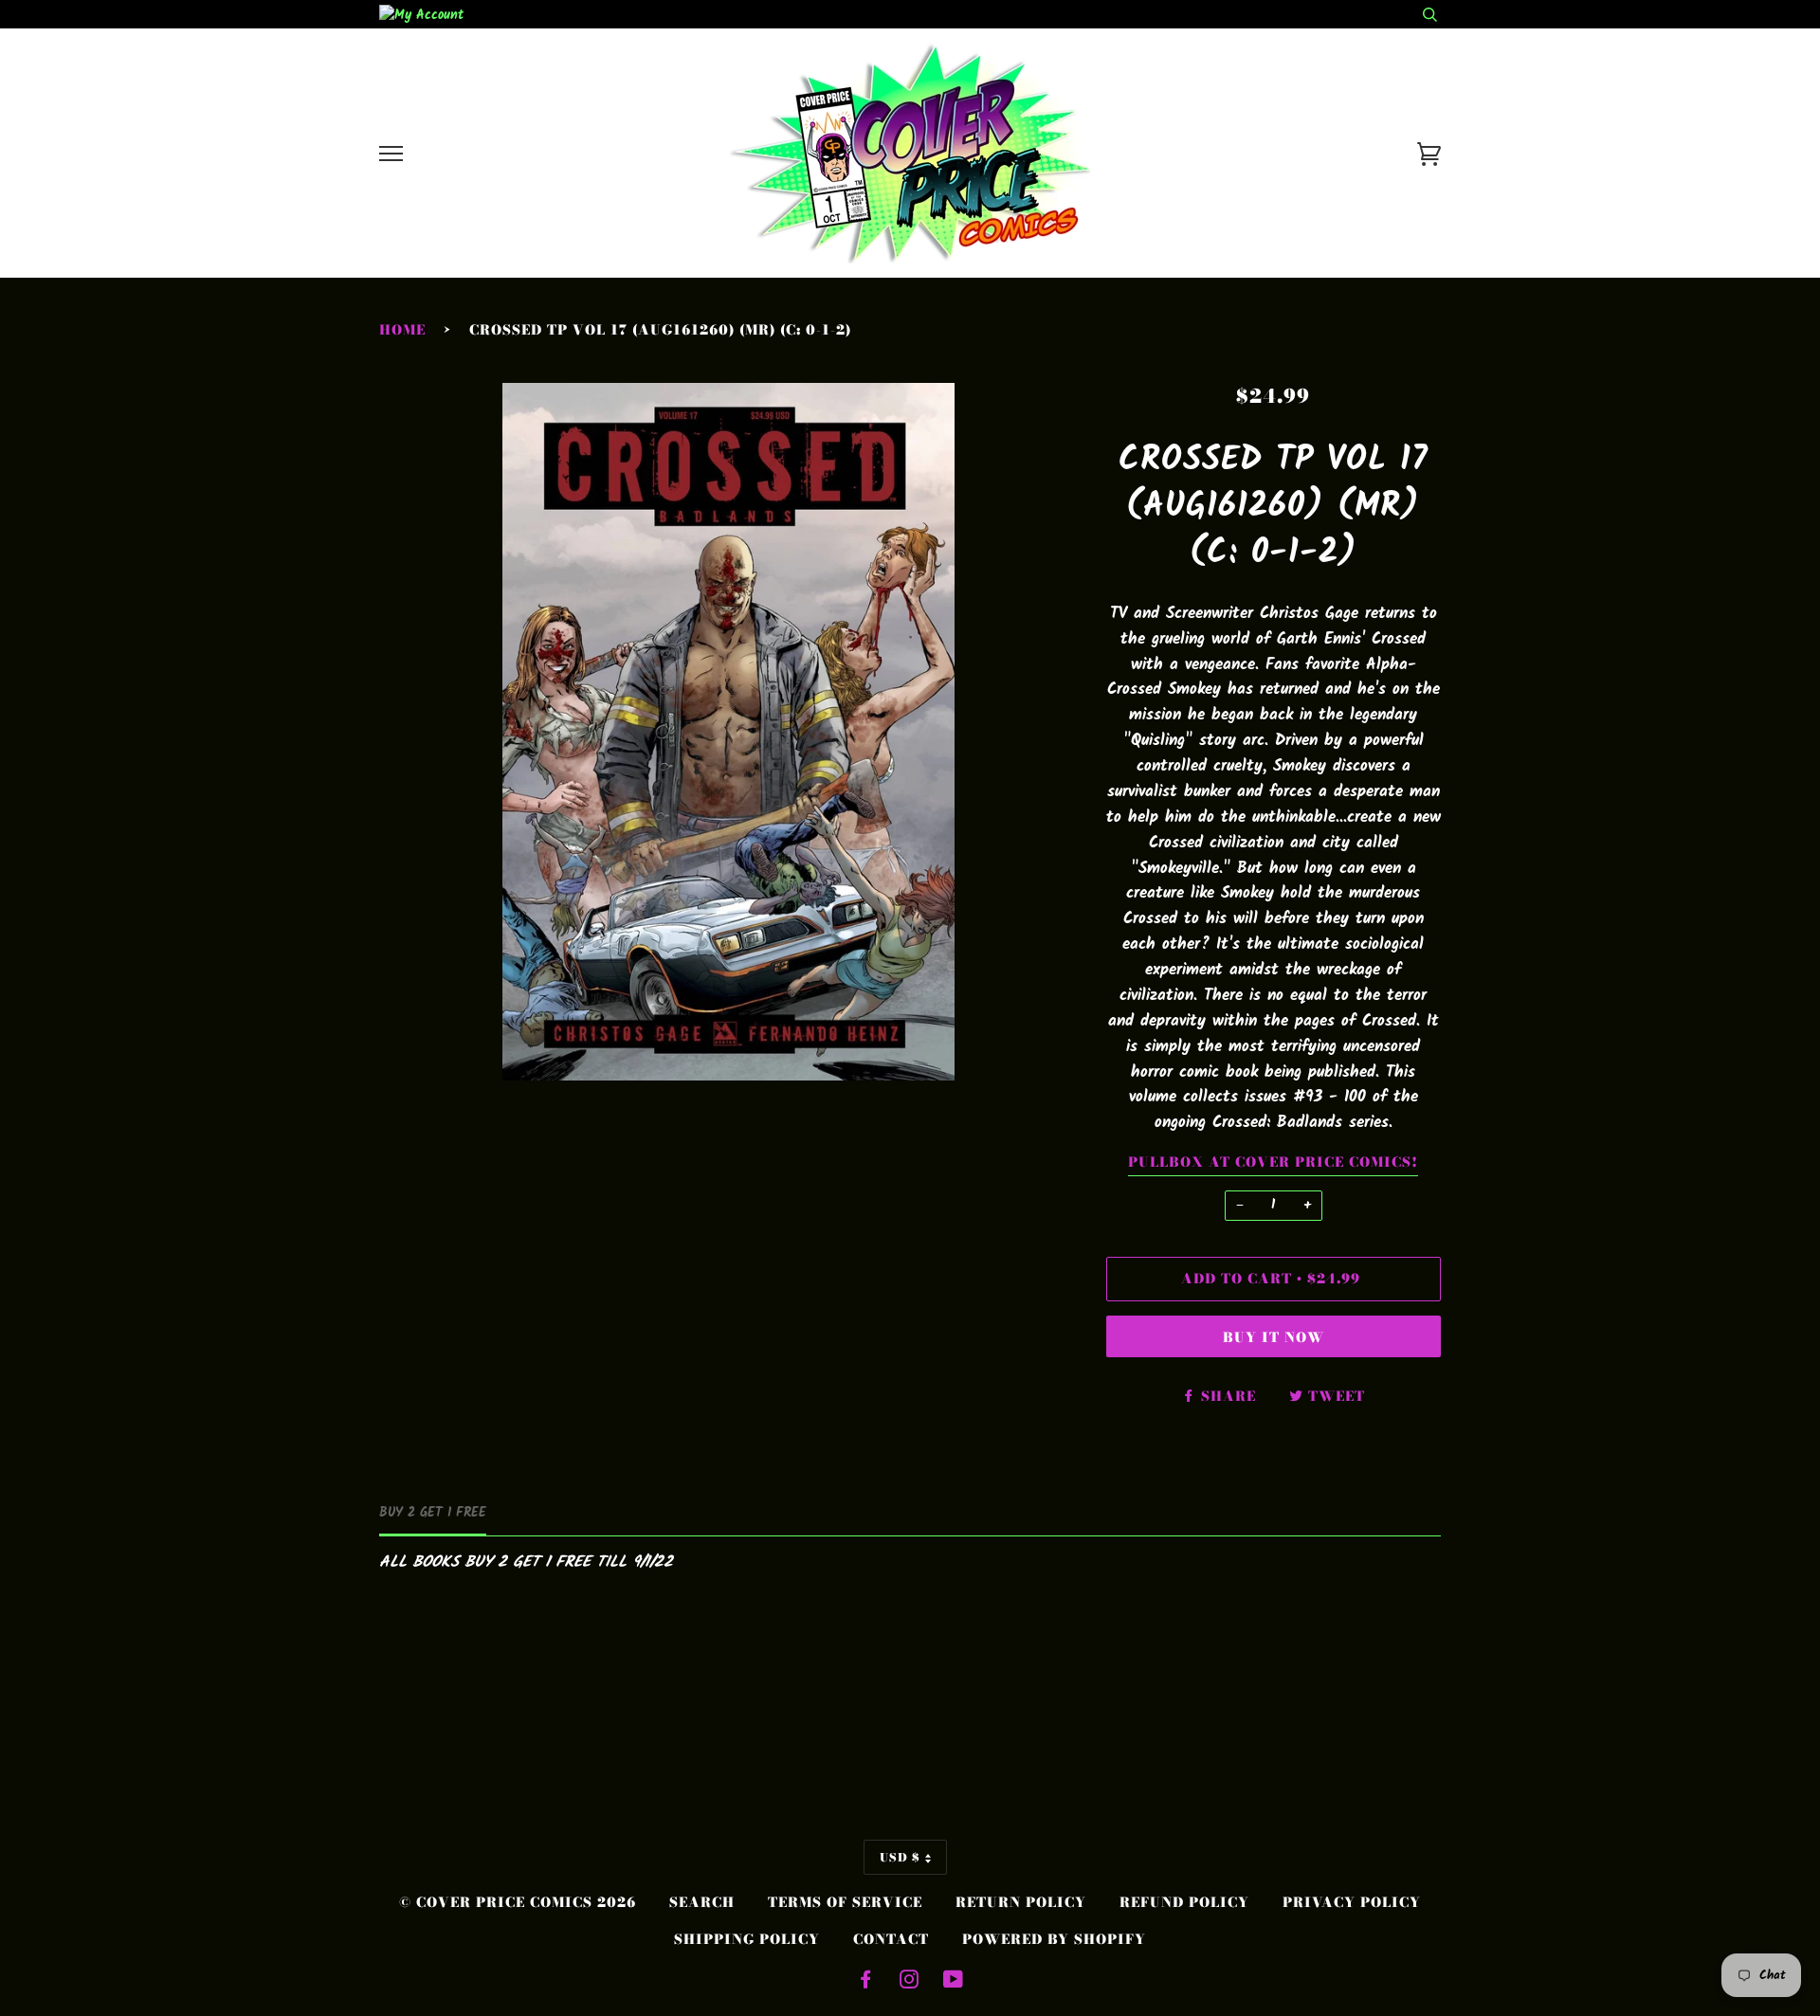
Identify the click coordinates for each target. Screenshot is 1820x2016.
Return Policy (1021, 1902)
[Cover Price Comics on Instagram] (910, 1982)
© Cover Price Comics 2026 (518, 1902)
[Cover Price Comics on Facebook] (866, 1982)
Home (402, 330)
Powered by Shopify (1054, 1939)
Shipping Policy (747, 1939)
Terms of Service (845, 1902)
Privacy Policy (1352, 1902)
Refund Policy (1184, 1902)
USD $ (900, 1857)
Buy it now (1274, 1337)
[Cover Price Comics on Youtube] (954, 1982)
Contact (891, 1939)
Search (702, 1902)
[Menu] (391, 154)
